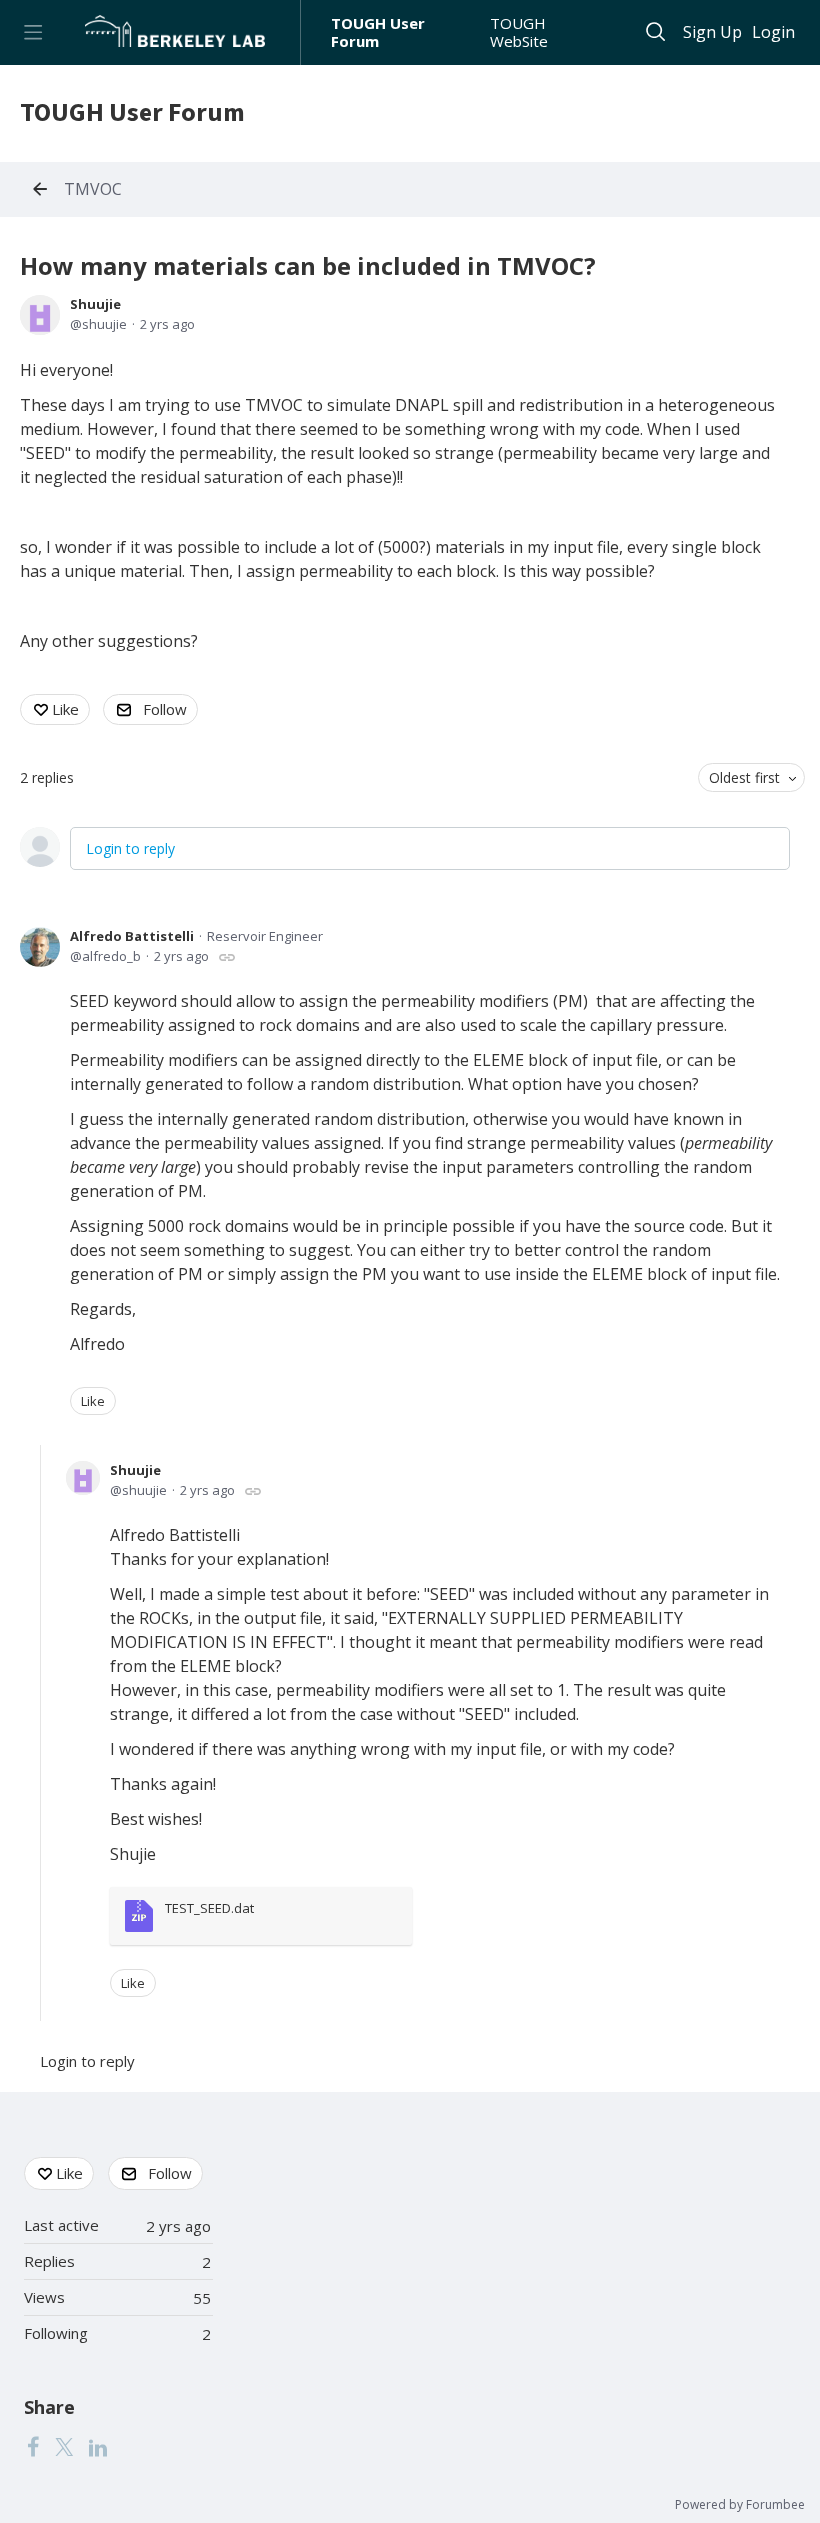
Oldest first (744, 777)
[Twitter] (64, 2446)
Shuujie (95, 304)
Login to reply (130, 848)
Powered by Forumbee (740, 2505)
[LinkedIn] (98, 2446)
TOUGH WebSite (519, 32)
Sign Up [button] (712, 33)
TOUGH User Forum (378, 32)
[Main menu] (32, 32)
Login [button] (773, 33)
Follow (165, 709)
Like (65, 709)
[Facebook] (33, 2446)
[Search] (655, 32)
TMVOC (93, 190)
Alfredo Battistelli (132, 936)
